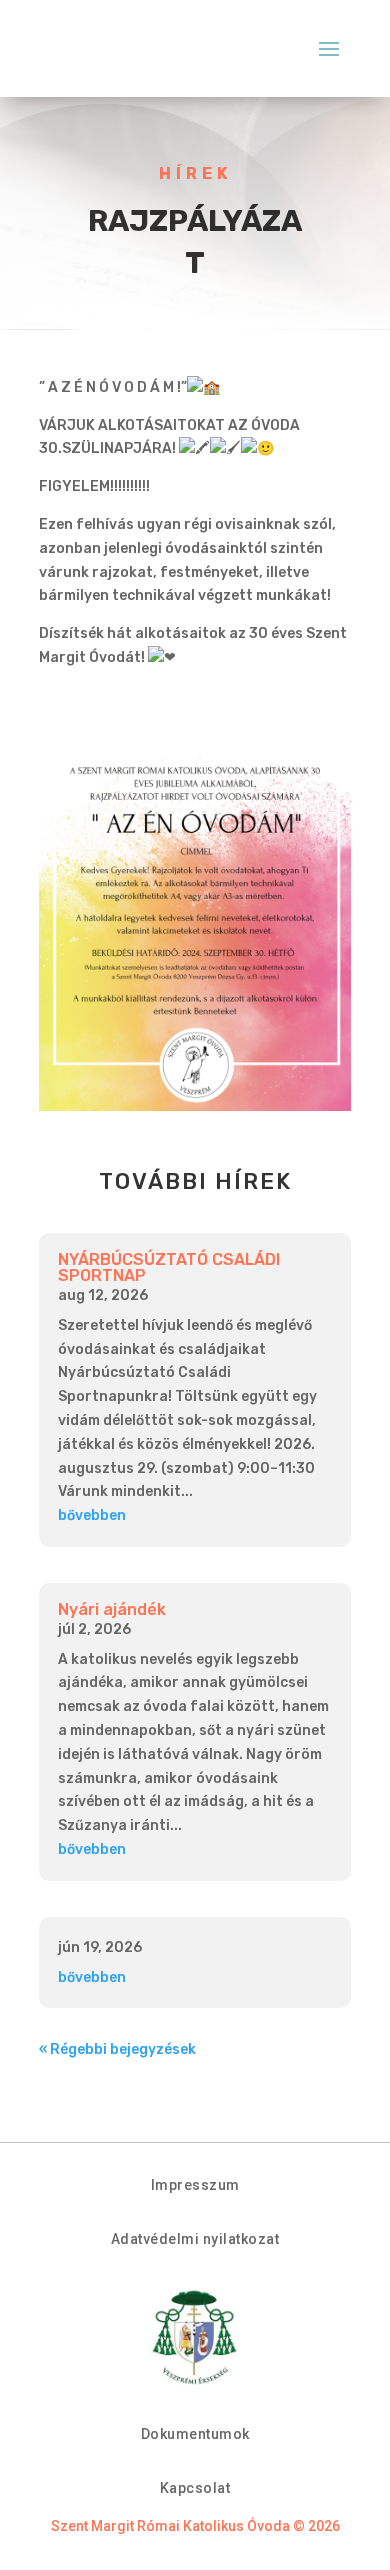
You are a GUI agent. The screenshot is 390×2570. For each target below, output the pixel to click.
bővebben (92, 1515)
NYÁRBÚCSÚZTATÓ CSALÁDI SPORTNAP (169, 1267)
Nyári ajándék (112, 1609)
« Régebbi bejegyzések (117, 2049)
